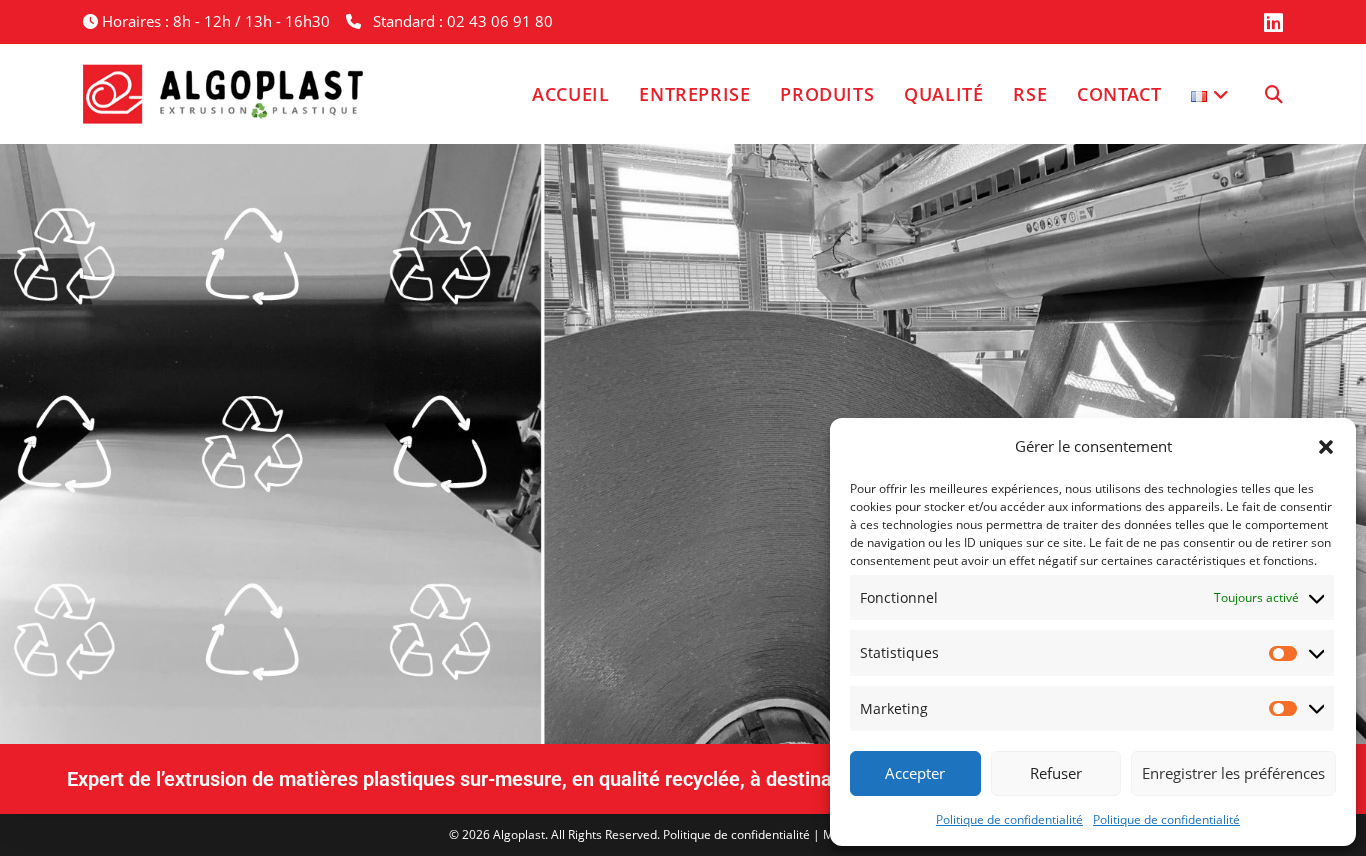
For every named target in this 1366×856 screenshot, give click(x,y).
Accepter (915, 773)
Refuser (1056, 773)
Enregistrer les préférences (1233, 773)
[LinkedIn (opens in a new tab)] (1270, 23)
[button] (1326, 447)
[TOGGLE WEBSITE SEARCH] (1274, 94)
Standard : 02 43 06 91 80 (463, 21)
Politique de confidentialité (1009, 819)
